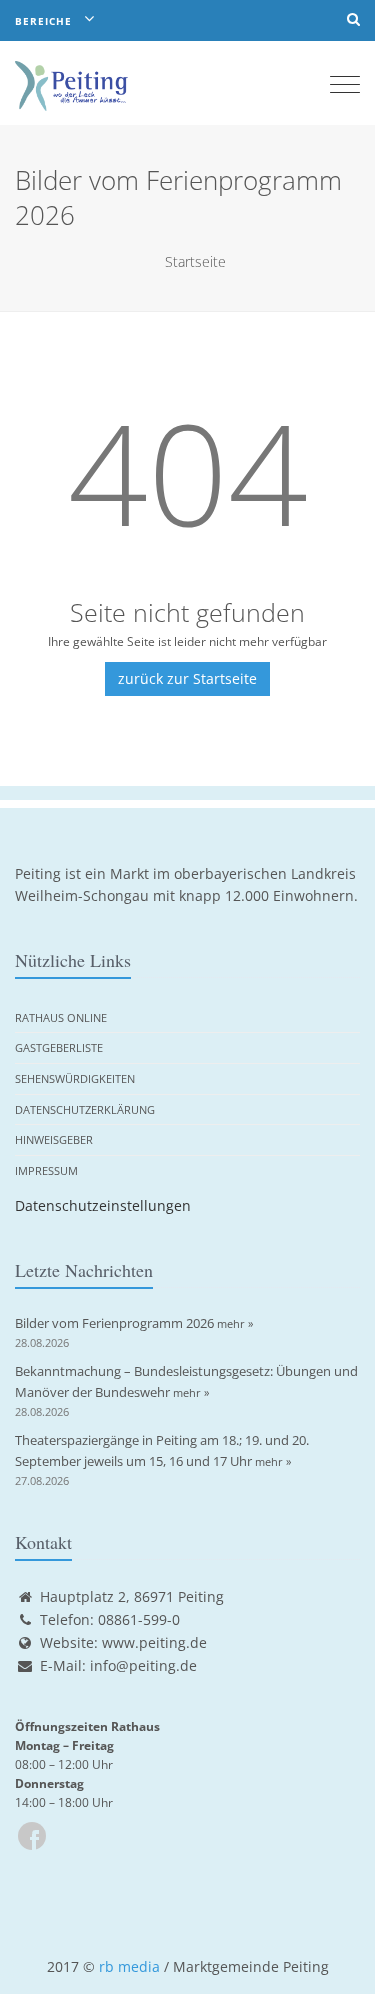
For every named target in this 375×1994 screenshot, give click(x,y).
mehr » (235, 1323)
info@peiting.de (143, 1665)
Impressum (46, 1170)
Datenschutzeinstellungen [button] (103, 1205)
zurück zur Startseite (187, 678)
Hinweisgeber (54, 1139)
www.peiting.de (154, 1642)
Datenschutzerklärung (85, 1109)
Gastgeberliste (59, 1047)
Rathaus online (61, 1017)
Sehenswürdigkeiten (75, 1078)
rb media (129, 1966)
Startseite (195, 261)
